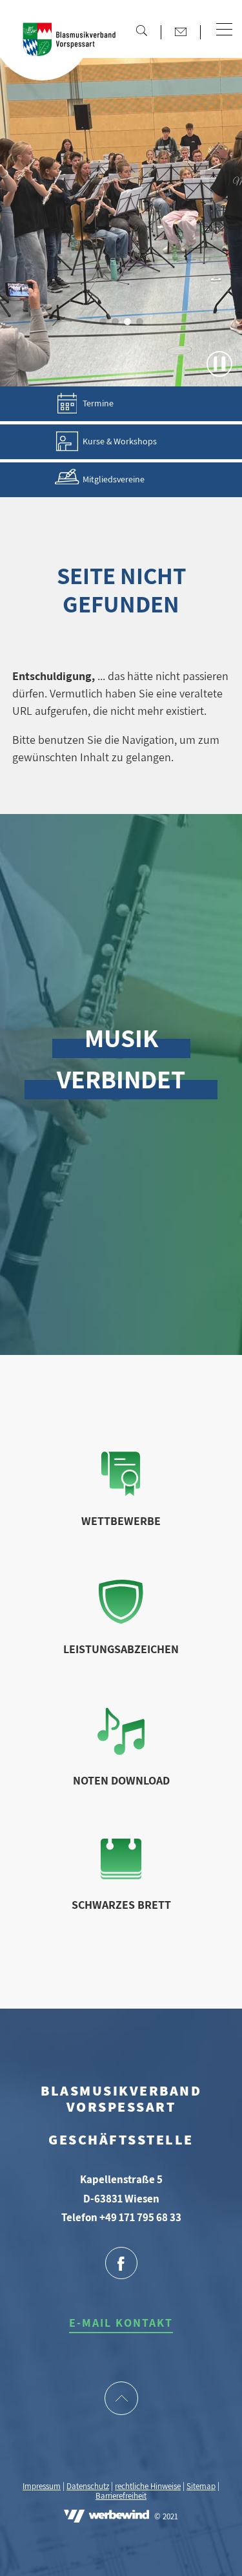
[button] (224, 30)
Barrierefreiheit (121, 2496)
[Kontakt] (181, 32)
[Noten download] (121, 1751)
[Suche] (141, 30)
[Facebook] (121, 2264)
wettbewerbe (121, 1521)
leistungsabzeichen (121, 1649)
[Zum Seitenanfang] (121, 2400)
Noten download (121, 1780)
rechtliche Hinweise (148, 2486)
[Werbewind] (106, 2517)
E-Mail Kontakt (121, 2323)
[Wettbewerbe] (121, 1492)
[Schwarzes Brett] (121, 1875)
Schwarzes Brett (121, 1905)
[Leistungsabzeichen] (121, 1620)
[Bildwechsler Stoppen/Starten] (219, 364)
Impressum (42, 2486)
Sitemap (201, 2486)
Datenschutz (88, 2486)
